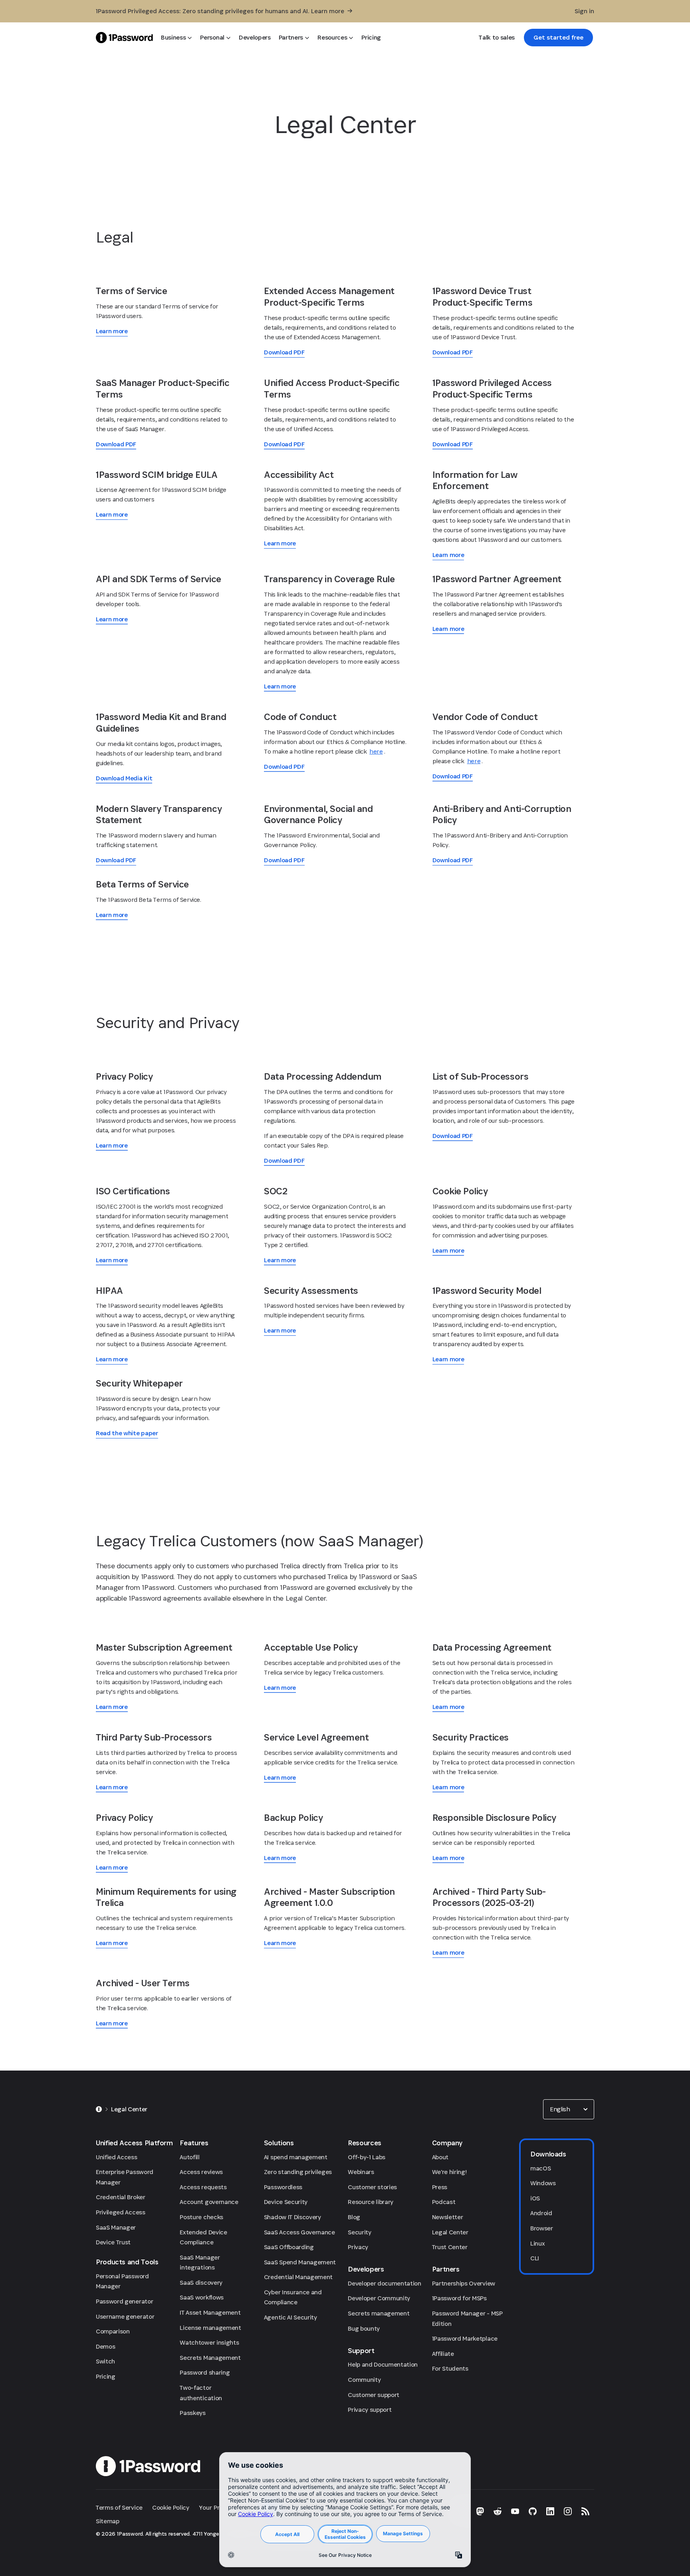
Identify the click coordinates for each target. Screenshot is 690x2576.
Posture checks (201, 2217)
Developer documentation (385, 2283)
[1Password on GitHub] (533, 2511)
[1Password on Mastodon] (480, 2511)
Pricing (106, 2376)
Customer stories (372, 2187)
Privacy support (370, 2410)
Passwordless (283, 2187)
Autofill (189, 2157)
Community (364, 2380)
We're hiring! (449, 2172)
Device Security (286, 2202)
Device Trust (113, 2242)
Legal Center (450, 2232)
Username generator (125, 2316)
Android (541, 2213)
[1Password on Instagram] (568, 2511)
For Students (450, 2368)
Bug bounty (364, 2328)
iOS (535, 2198)
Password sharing (205, 2372)
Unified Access (117, 2157)
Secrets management (379, 2313)
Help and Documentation (383, 2364)
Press (440, 2187)
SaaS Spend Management (300, 2262)
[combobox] (569, 2109)
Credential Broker (121, 2197)
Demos (105, 2346)
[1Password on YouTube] (515, 2511)
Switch (105, 2361)
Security (359, 2232)
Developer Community (379, 2298)
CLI (535, 2258)
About (440, 2157)
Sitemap (108, 2521)
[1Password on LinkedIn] (550, 2511)
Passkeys (192, 2413)
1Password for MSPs (459, 2298)
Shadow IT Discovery (292, 2217)
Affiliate (443, 2354)
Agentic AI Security (290, 2317)
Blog (354, 2217)
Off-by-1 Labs (367, 2157)
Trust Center (450, 2247)
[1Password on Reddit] (498, 2511)
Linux (537, 2243)
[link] (558, 38)
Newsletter (448, 2217)
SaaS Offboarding (289, 2247)
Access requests (203, 2187)
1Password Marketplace (465, 2338)
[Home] (99, 2109)
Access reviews (201, 2172)
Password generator (124, 2301)
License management (210, 2328)
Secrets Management (210, 2358)
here (376, 751)
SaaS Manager (116, 2227)
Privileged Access (121, 2212)
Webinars (361, 2172)
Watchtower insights (209, 2342)
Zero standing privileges (298, 2172)
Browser (542, 2228)
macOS (540, 2168)
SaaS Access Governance (299, 2232)
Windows (543, 2183)
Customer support (374, 2395)
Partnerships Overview (464, 2283)
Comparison (113, 2331)
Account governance (209, 2202)
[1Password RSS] (585, 2511)
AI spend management (296, 2157)
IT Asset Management (210, 2312)
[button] (569, 2109)
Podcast (444, 2202)
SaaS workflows (202, 2297)
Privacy (358, 2247)
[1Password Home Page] (124, 37)
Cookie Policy (171, 2507)
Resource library (371, 2202)
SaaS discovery (201, 2283)
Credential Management (298, 2277)
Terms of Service (119, 2507)
